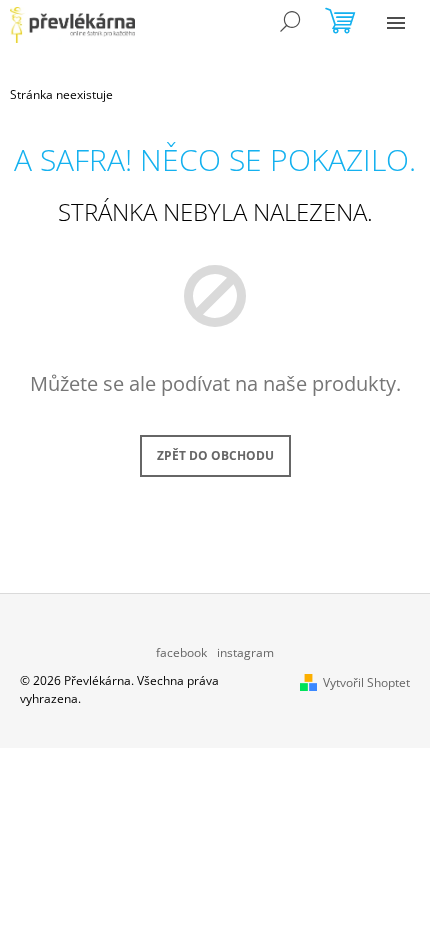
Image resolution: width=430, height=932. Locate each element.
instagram (245, 652)
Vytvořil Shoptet (366, 682)
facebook (181, 652)
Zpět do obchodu (215, 455)
